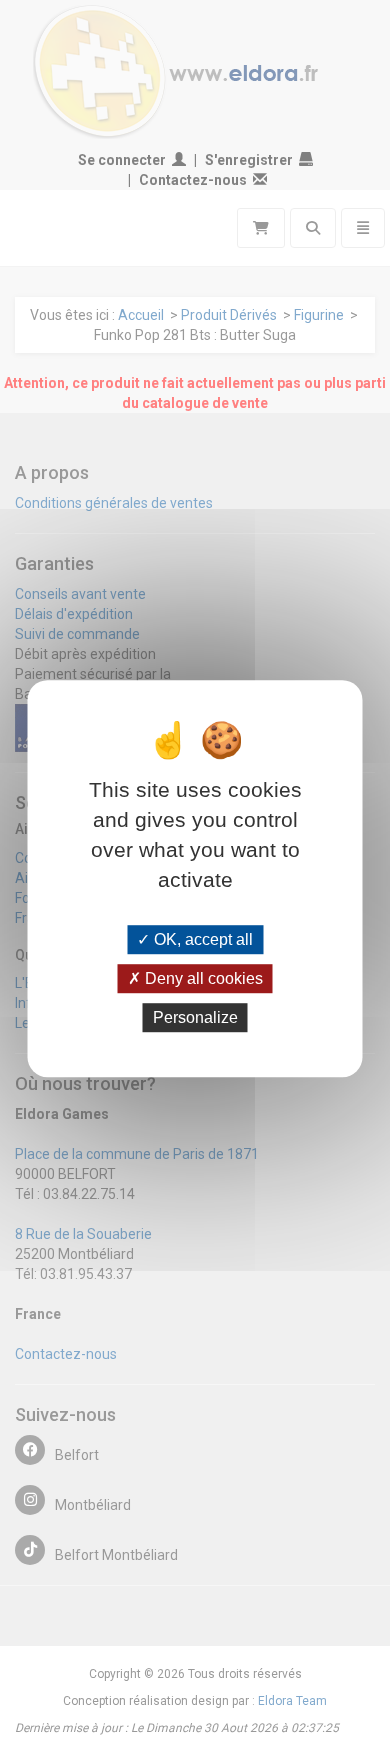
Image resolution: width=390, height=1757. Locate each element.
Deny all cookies (202, 978)
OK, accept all (201, 939)
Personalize (195, 1017)
